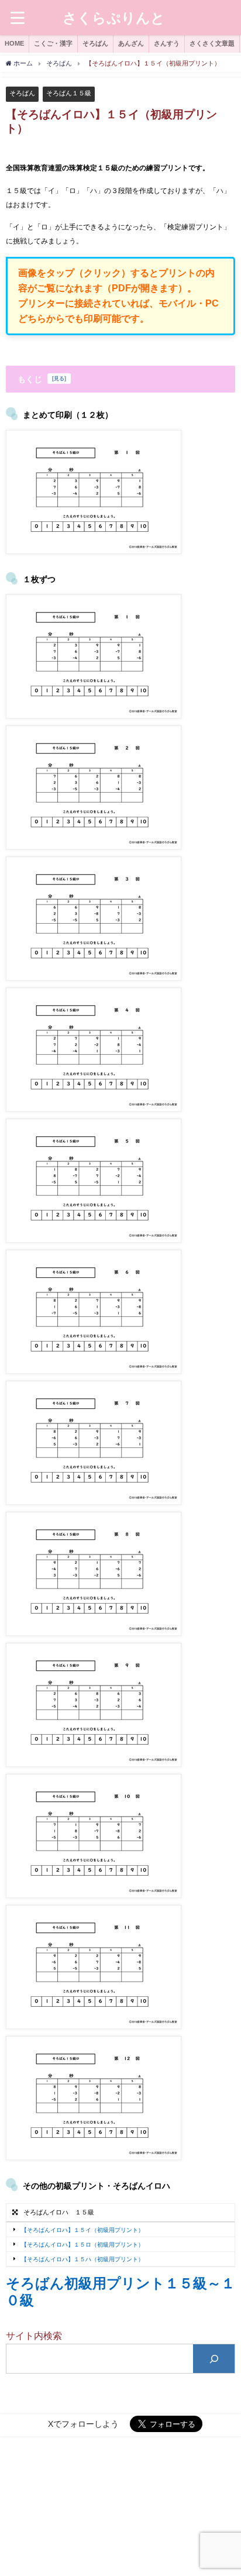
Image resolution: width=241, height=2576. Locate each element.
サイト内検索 (34, 2336)
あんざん (131, 43)
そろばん (95, 43)
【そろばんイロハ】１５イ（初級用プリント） (82, 2229)
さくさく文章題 (212, 43)
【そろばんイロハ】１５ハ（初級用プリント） (82, 2259)
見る (59, 379)
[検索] (214, 2359)
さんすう (167, 43)
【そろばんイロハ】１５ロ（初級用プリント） (82, 2245)
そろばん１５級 (69, 93)
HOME (14, 43)
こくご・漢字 (53, 43)
